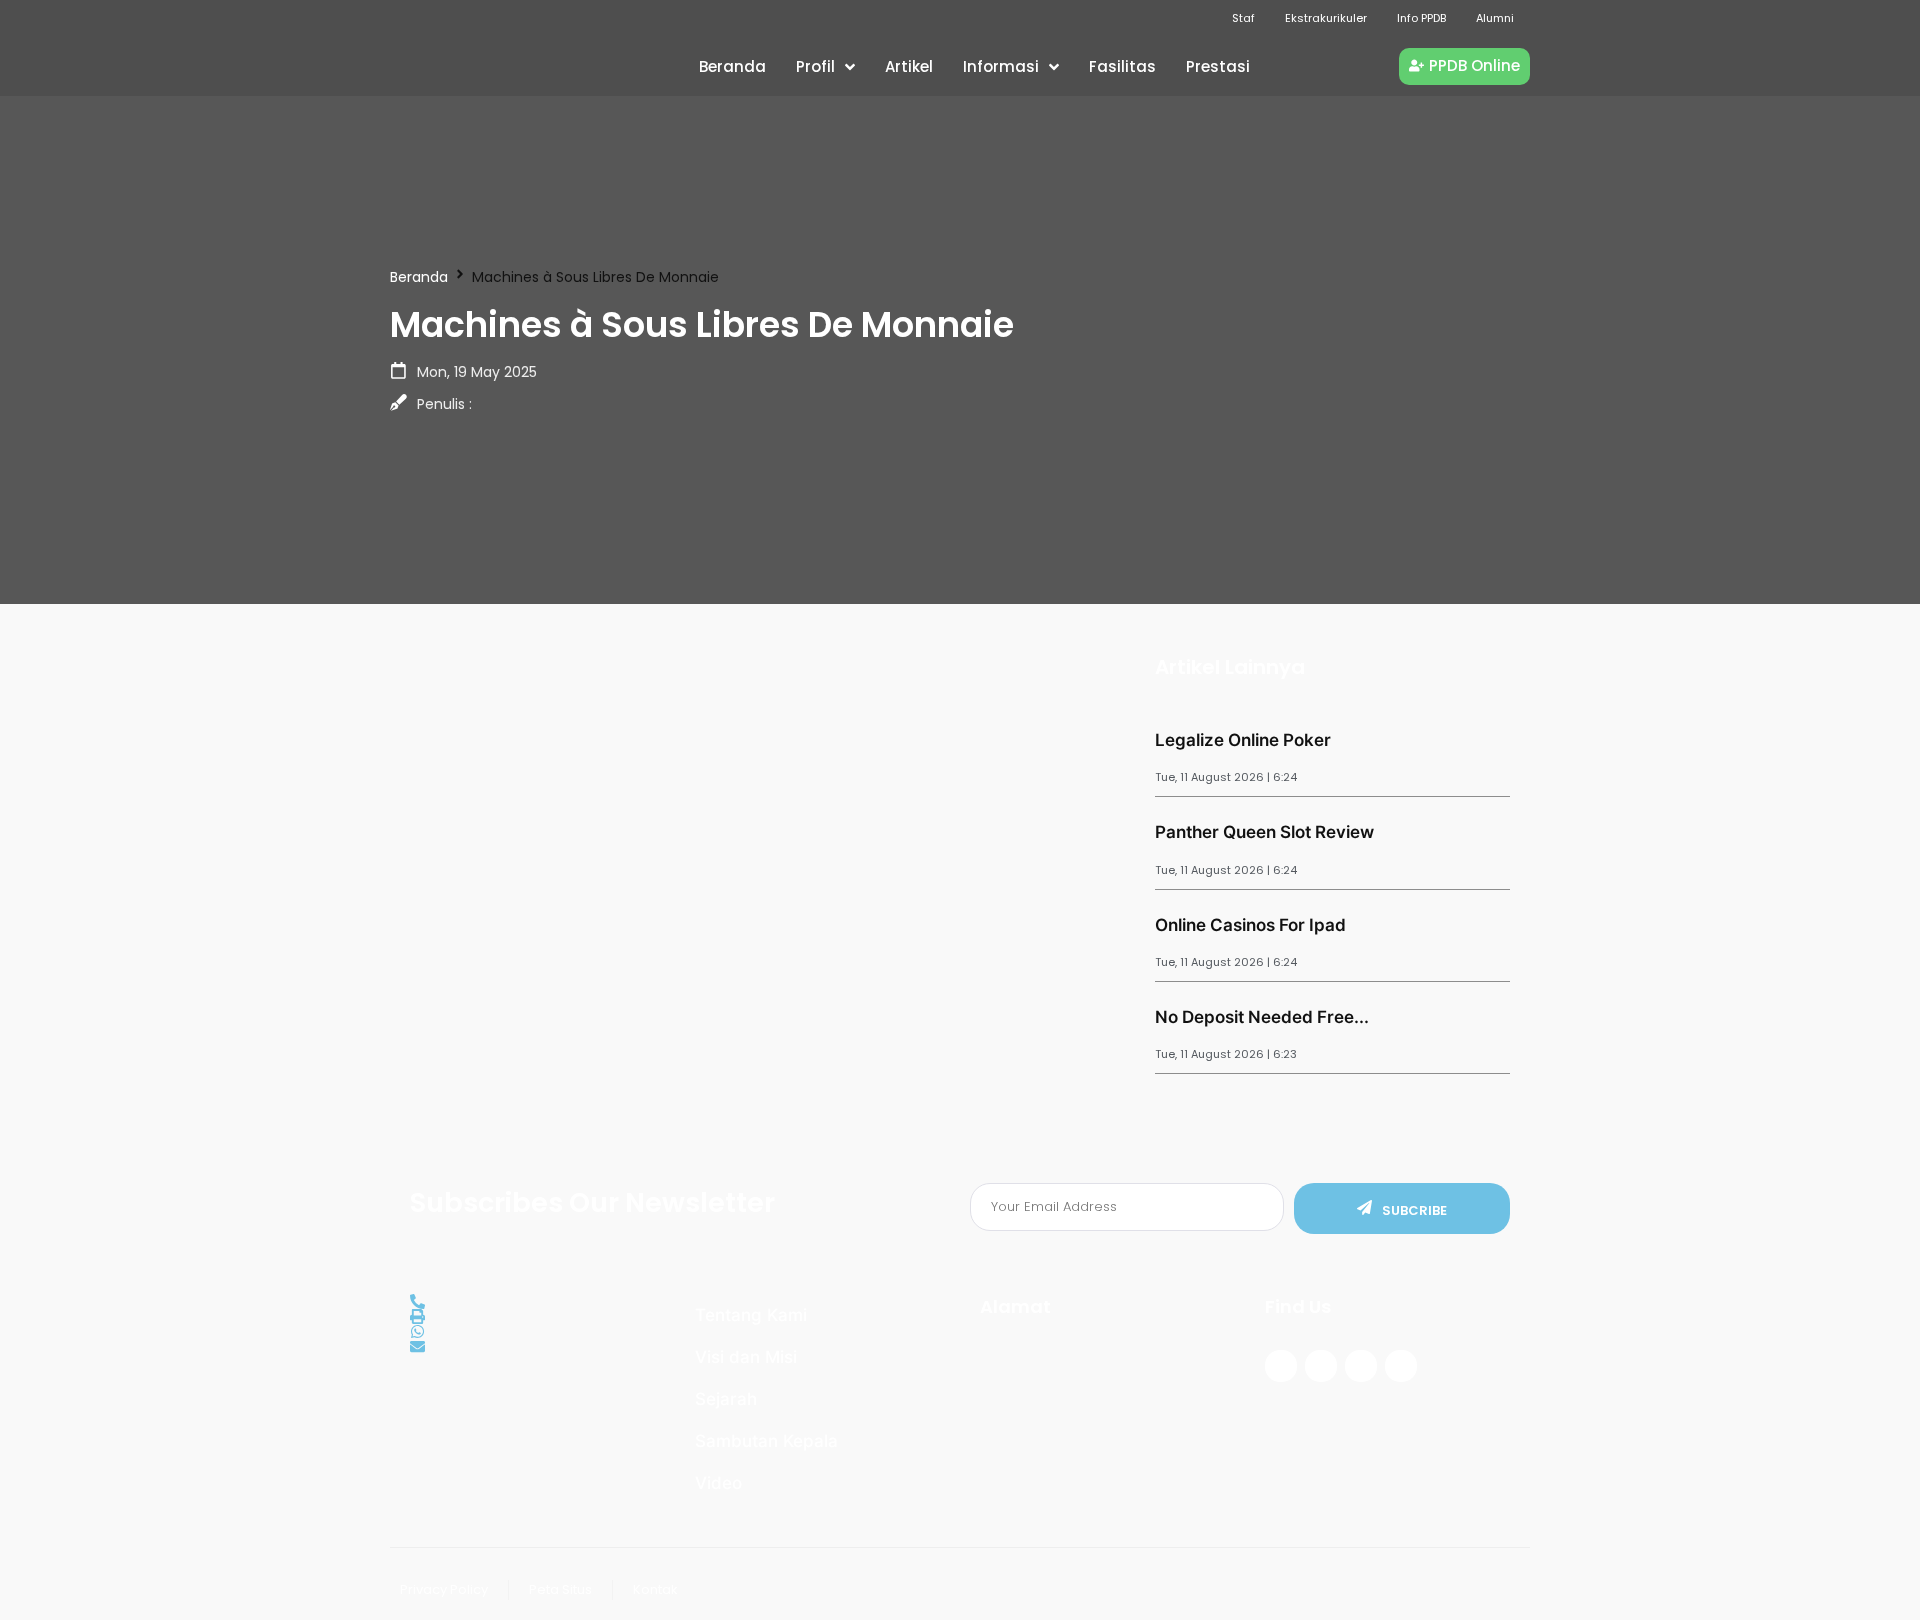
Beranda (419, 277)
